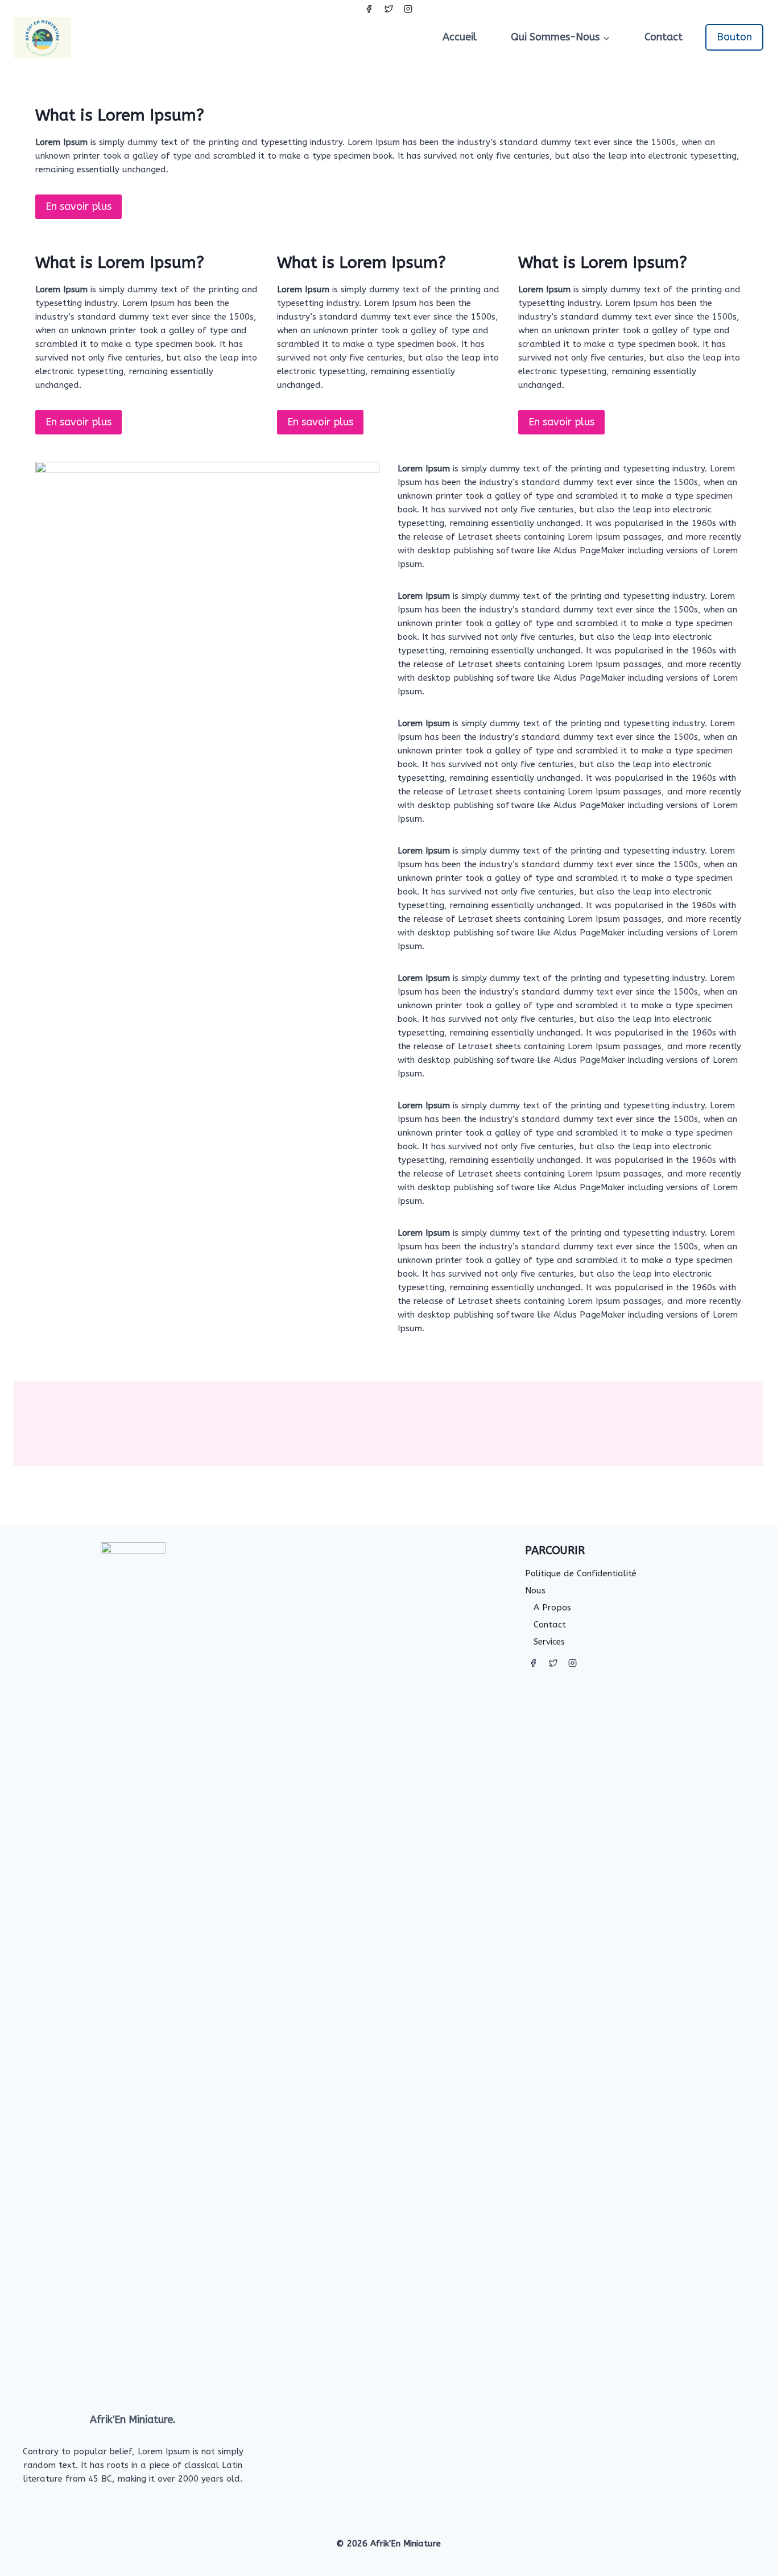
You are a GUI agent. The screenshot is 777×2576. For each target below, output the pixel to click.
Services (549, 1642)
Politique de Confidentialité (581, 1573)
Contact (664, 37)
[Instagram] (408, 9)
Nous (535, 1591)
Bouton (734, 37)
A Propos (552, 1608)
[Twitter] (388, 9)
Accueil (460, 37)
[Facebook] (369, 9)
